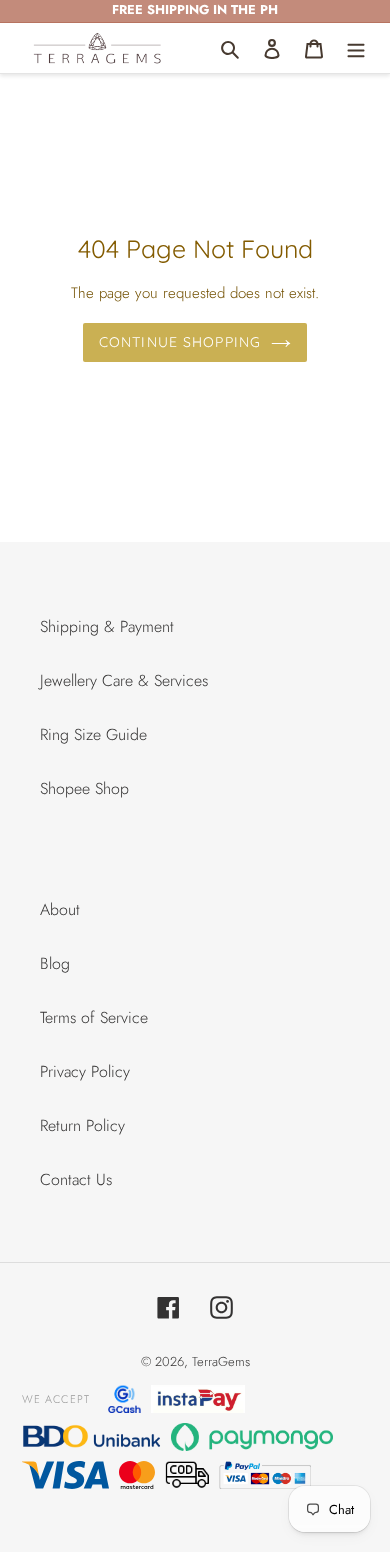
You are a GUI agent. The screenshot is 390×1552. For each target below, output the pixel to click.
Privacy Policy (85, 1071)
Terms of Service (94, 1017)
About (60, 909)
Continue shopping (180, 342)
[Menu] (356, 48)
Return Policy (82, 1125)
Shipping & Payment (107, 626)
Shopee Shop (84, 788)
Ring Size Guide (93, 734)
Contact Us (76, 1179)
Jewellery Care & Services (124, 680)
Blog (55, 963)
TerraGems (221, 1361)
